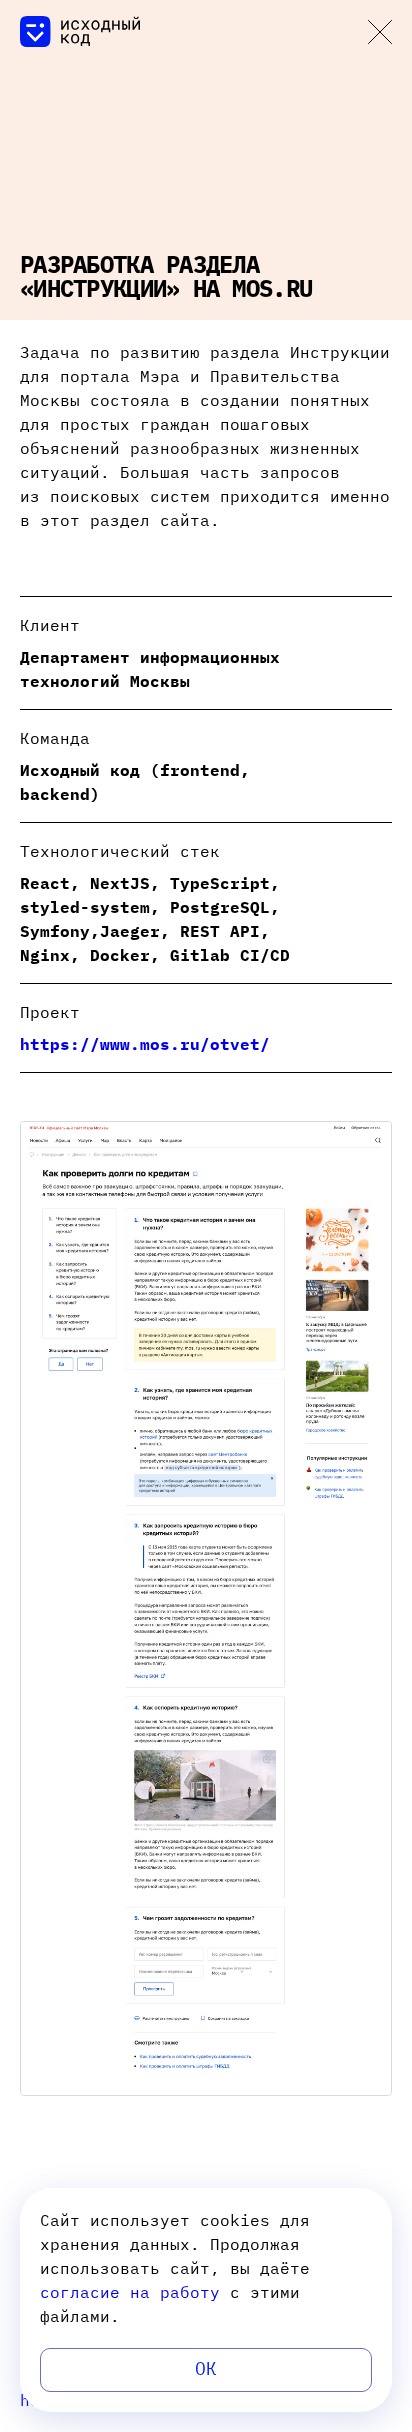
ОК (206, 2368)
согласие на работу (130, 2292)
